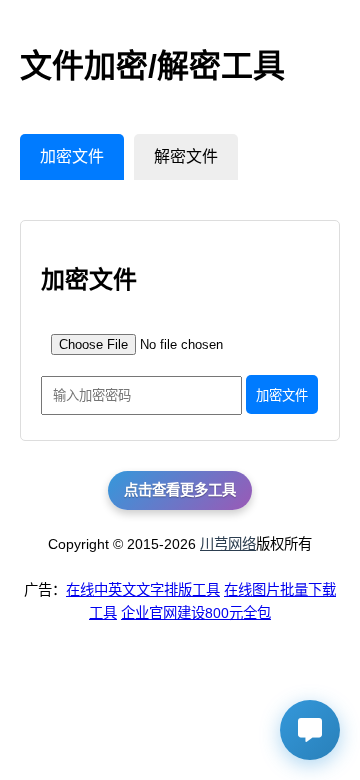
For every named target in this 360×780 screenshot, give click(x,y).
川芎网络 (228, 544)
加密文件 (72, 156)
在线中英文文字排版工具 (143, 590)
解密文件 (186, 156)
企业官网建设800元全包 (196, 613)
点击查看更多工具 (180, 490)
